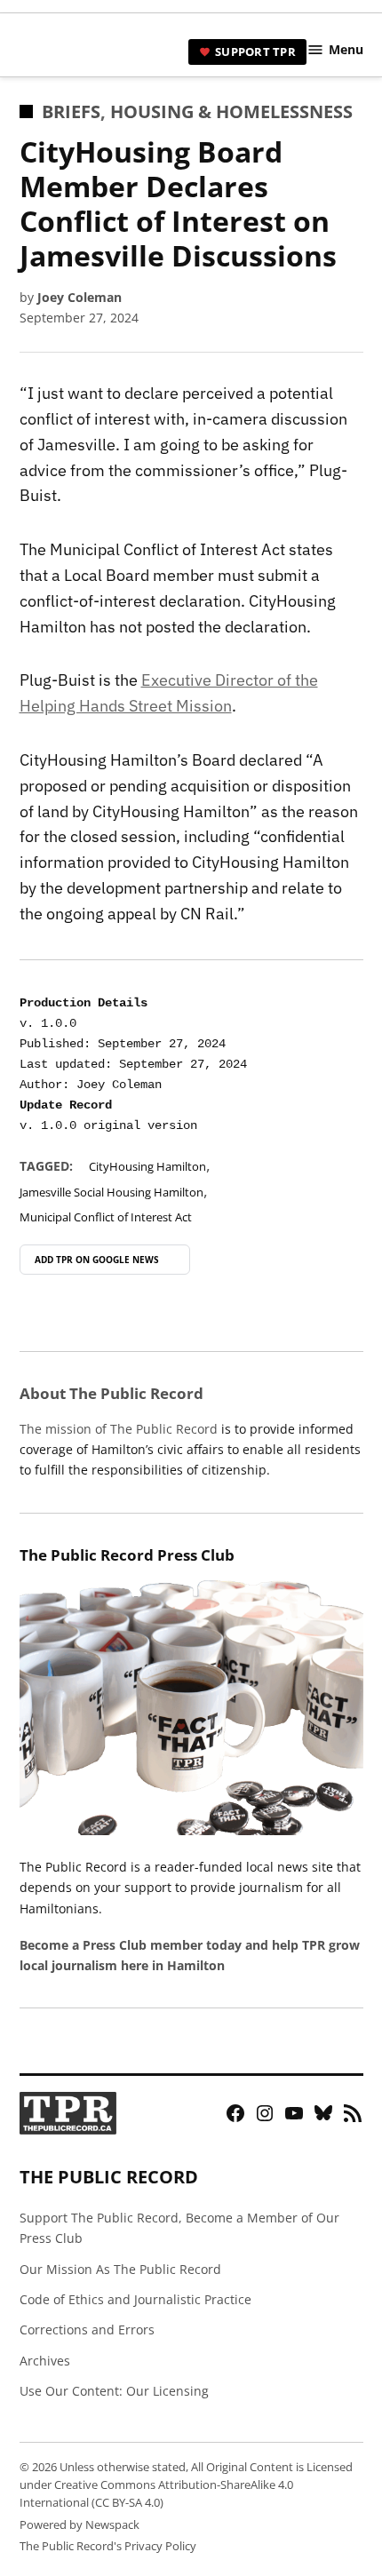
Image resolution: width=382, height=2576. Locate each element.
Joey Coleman (80, 297)
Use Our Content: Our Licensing (114, 2391)
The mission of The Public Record (119, 1429)
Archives (45, 2361)
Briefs (71, 111)
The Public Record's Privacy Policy (108, 2546)
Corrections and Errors (87, 2330)
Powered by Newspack (80, 2525)
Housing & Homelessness (231, 111)
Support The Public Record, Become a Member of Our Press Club (179, 2228)
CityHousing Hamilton (147, 1167)
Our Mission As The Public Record (120, 2269)
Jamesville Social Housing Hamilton (111, 1193)
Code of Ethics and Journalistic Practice (135, 2299)
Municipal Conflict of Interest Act (106, 1217)
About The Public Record (111, 1393)
